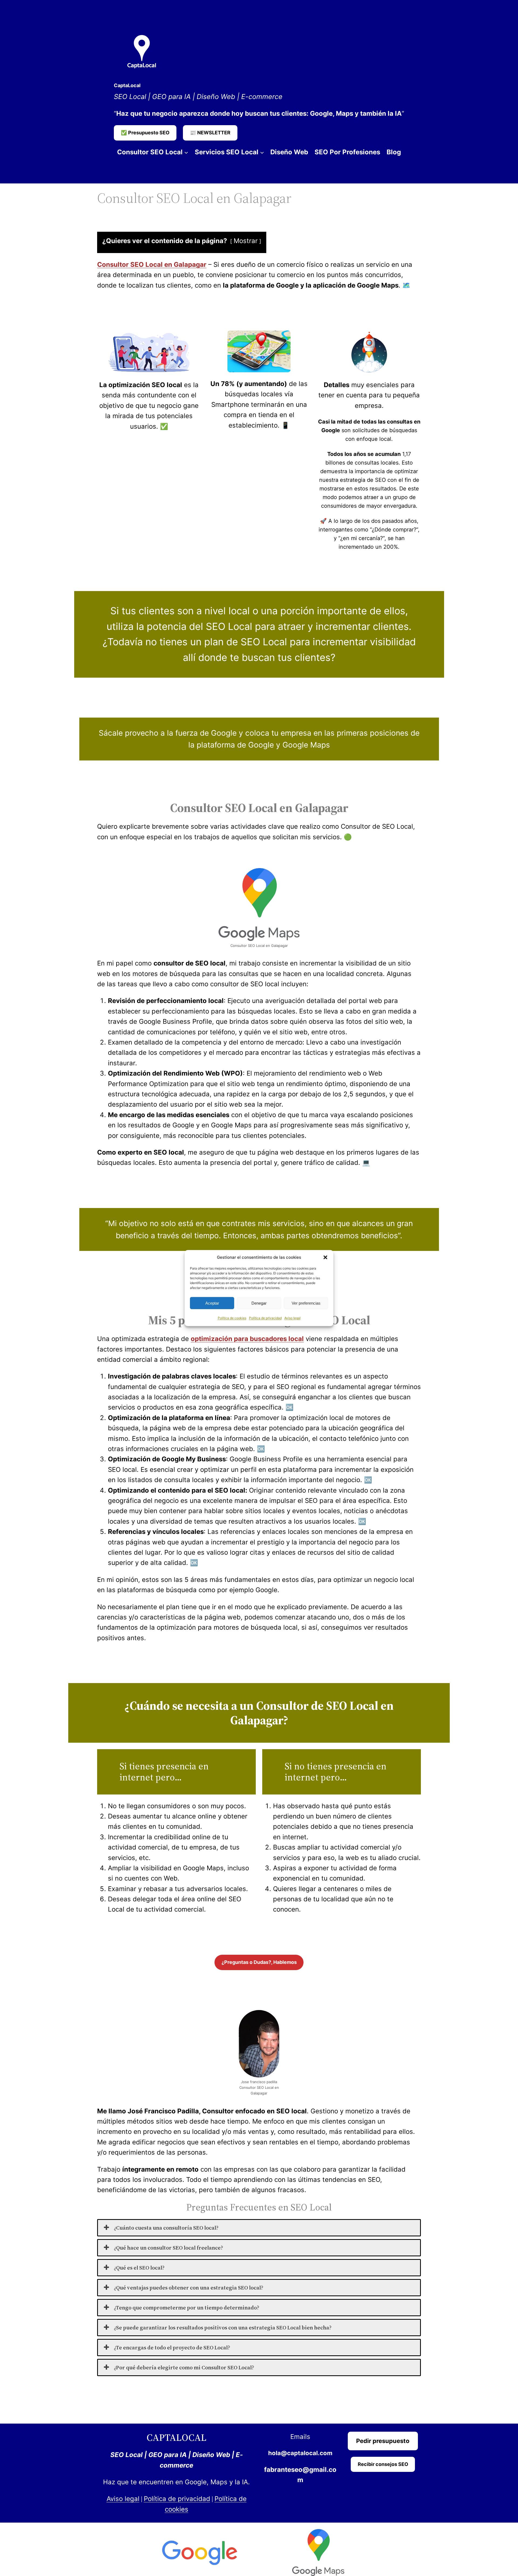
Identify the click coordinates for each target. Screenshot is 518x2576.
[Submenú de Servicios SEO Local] (262, 152)
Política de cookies (232, 1318)
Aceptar (212, 1303)
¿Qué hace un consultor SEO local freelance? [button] (168, 2248)
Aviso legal (292, 1318)
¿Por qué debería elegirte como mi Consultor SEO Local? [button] (184, 2367)
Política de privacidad (265, 1318)
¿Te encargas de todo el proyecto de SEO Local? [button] (172, 2348)
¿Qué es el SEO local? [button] (139, 2268)
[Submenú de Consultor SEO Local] (186, 152)
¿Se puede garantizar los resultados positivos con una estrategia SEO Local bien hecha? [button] (223, 2328)
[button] (325, 1257)
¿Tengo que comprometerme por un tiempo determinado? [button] (187, 2308)
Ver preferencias (306, 1303)
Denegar (259, 1303)
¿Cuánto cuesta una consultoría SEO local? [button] (166, 2228)
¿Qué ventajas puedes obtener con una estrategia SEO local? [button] (189, 2288)
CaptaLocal (127, 85)
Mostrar (246, 241)
